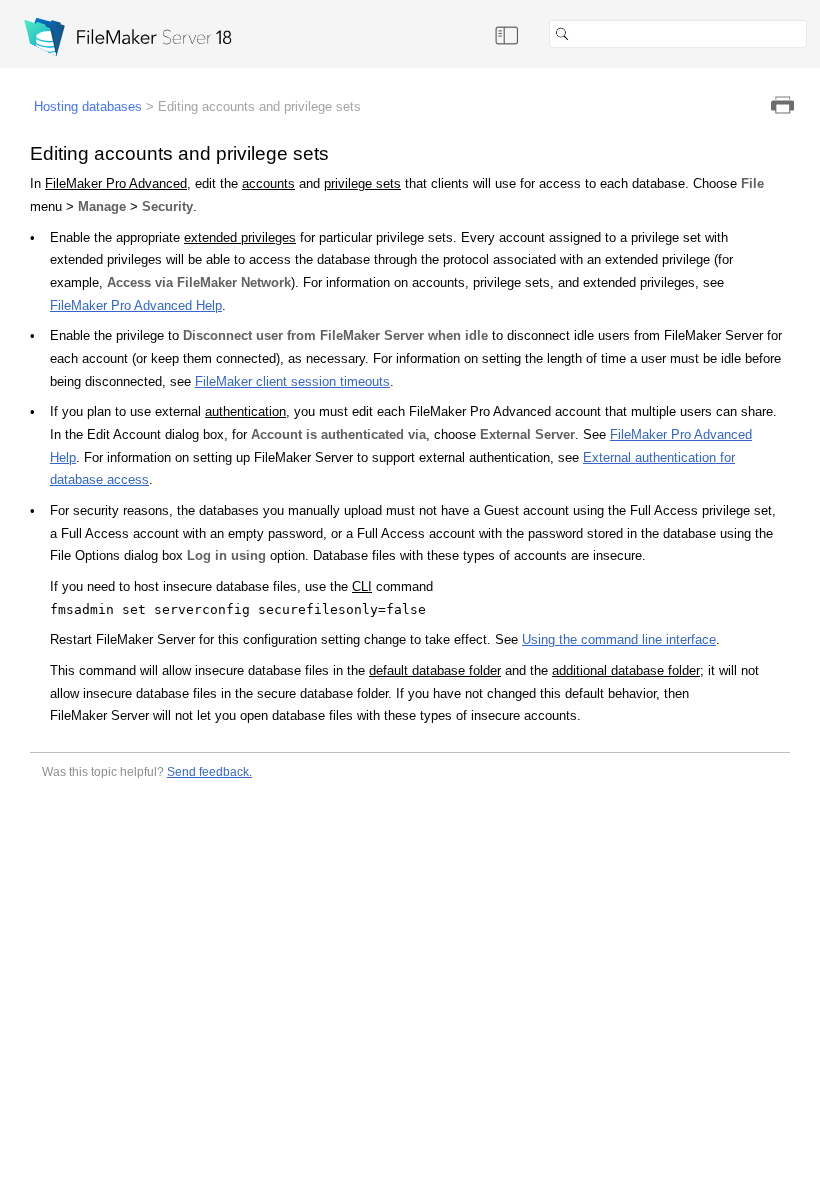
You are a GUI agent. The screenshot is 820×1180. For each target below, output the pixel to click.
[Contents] (507, 34)
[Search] (815, 34)
